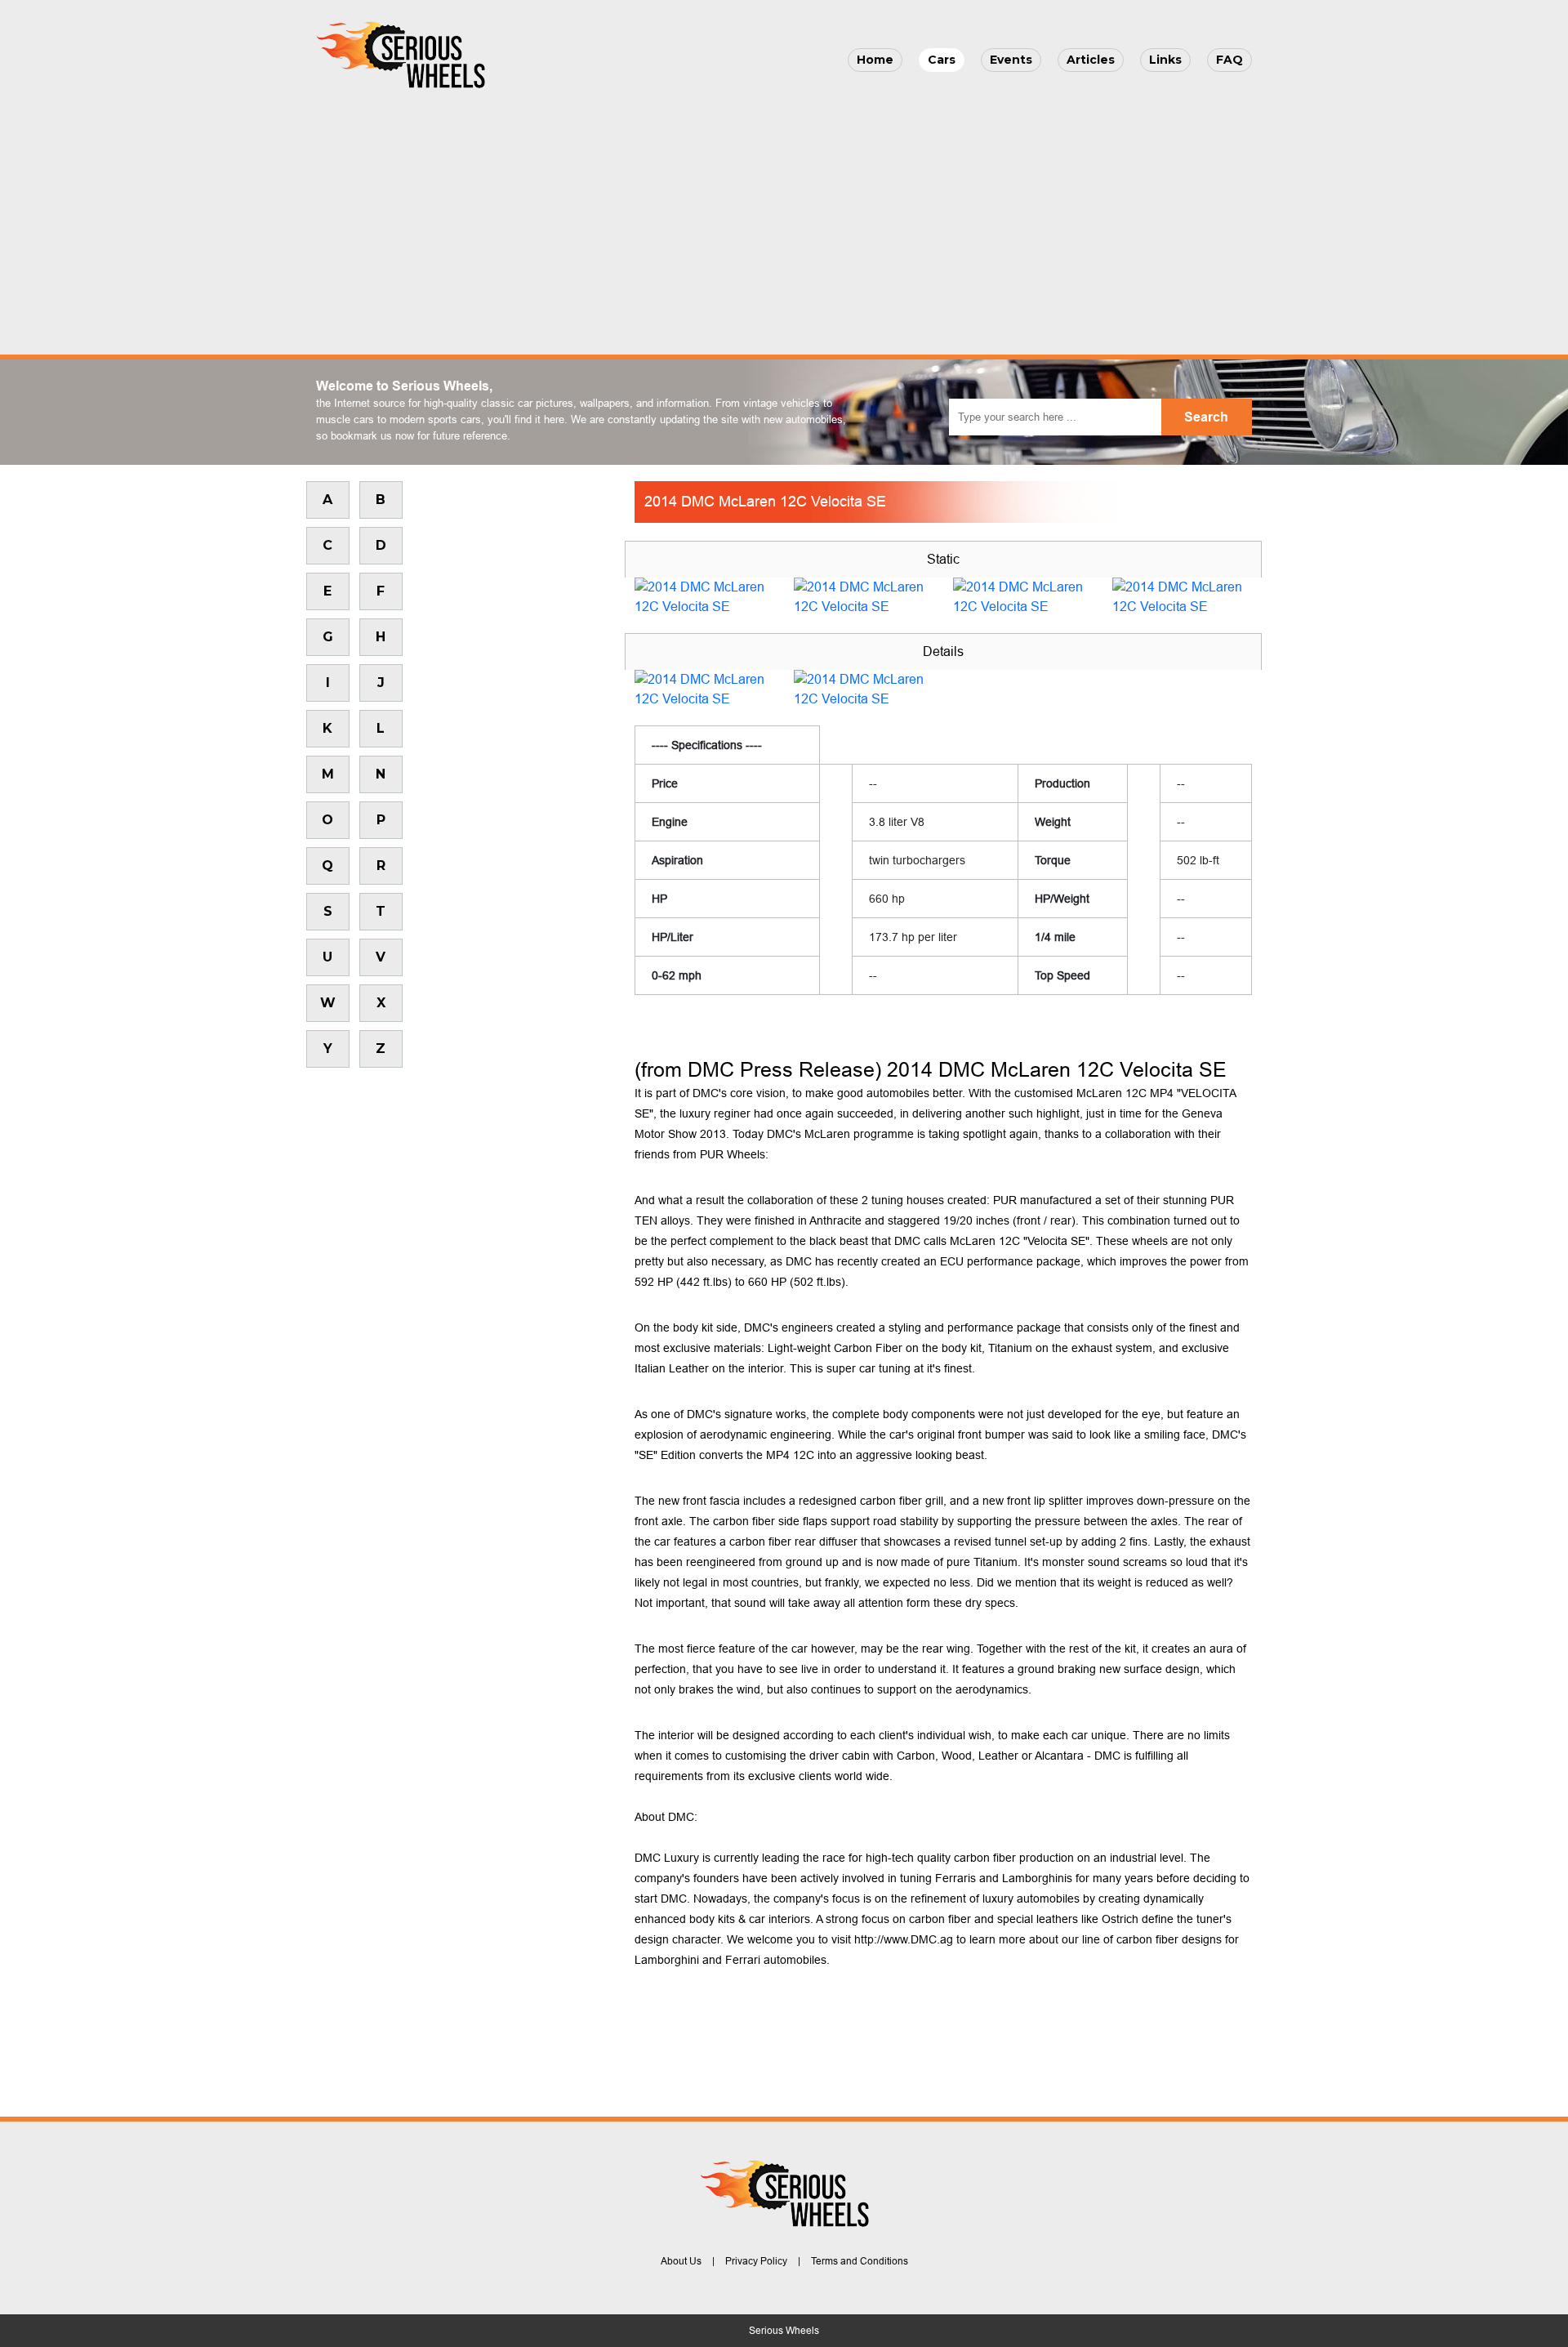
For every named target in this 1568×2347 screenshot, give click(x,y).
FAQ (1229, 60)
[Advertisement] (784, 217)
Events (1011, 60)
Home (875, 60)
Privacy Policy (756, 2261)
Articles (1091, 60)
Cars (942, 60)
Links (1165, 60)
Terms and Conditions (860, 2261)
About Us (681, 2261)
